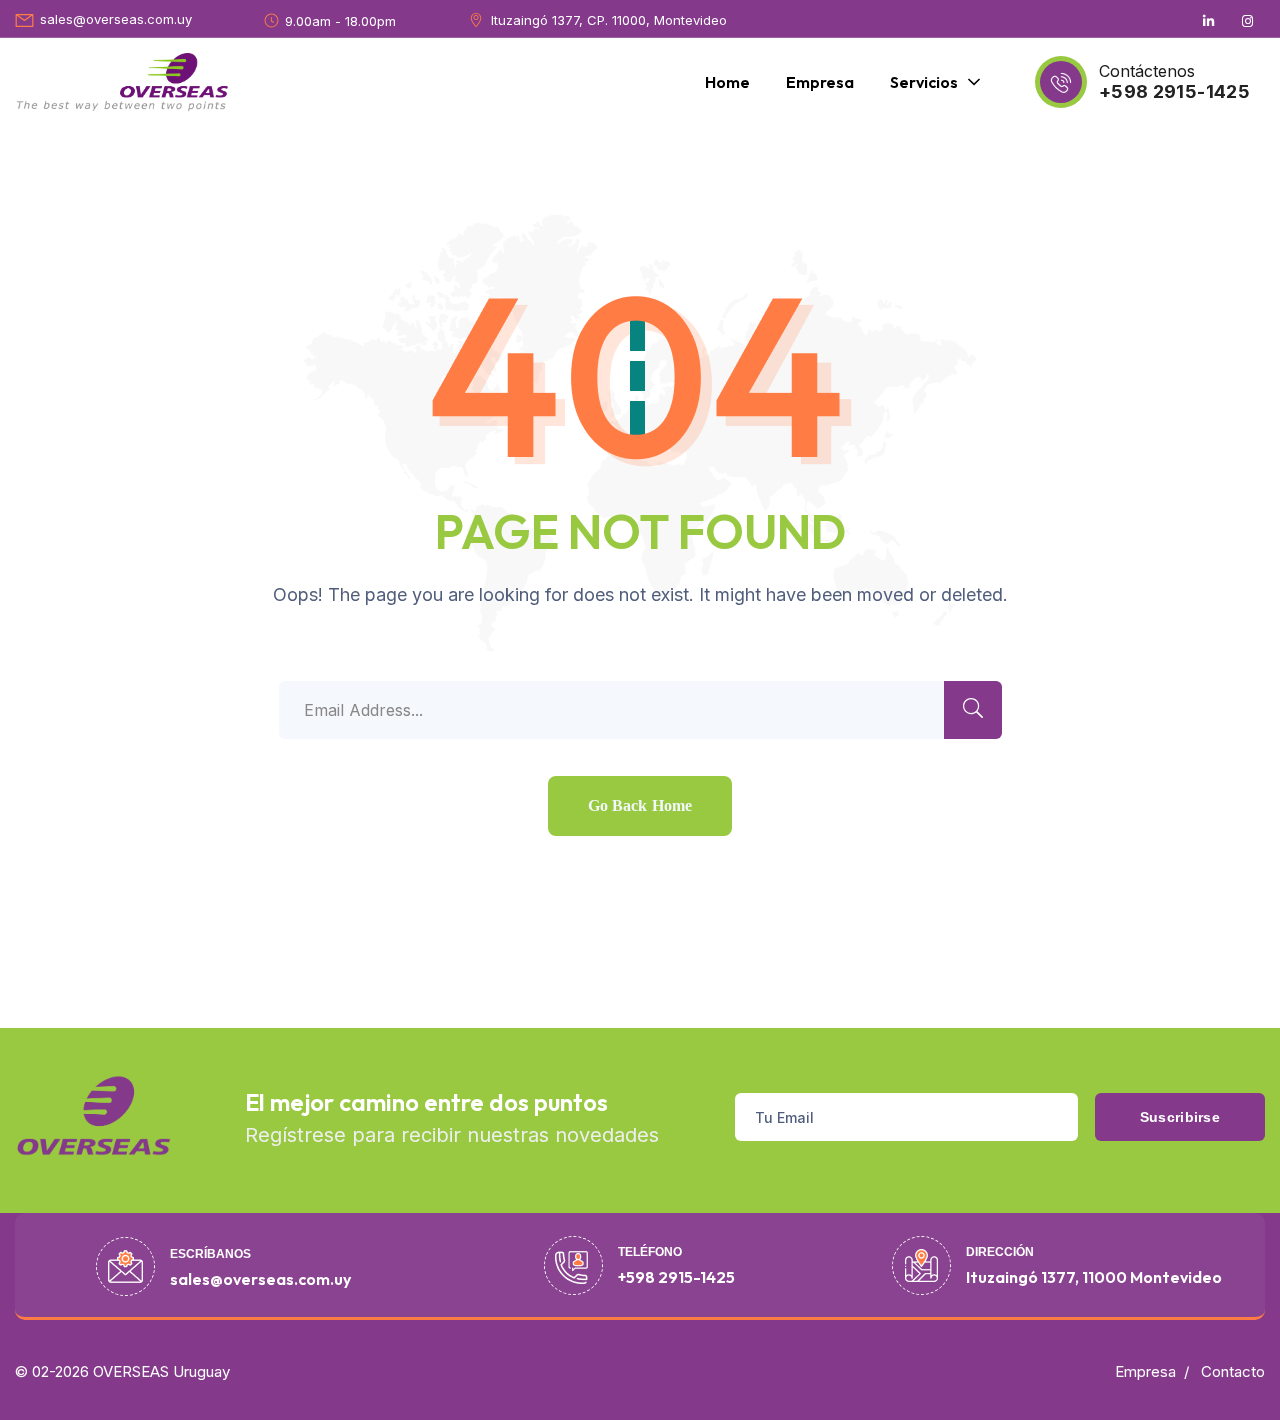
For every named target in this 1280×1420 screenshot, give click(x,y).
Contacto (1233, 1371)
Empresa (1145, 1371)
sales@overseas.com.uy (116, 19)
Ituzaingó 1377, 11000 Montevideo (1094, 1277)
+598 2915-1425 (1174, 91)
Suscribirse (1180, 1117)
